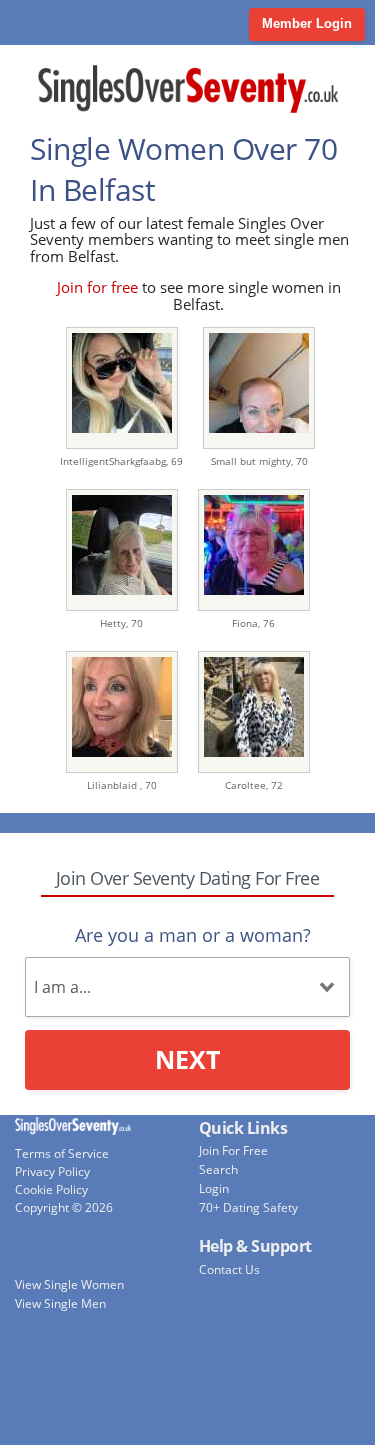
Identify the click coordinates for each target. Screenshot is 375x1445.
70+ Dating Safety (248, 1207)
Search (218, 1169)
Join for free (97, 287)
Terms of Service (62, 1153)
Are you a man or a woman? (193, 935)
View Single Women (69, 1284)
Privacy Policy (52, 1171)
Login (214, 1188)
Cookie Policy (51, 1189)
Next (187, 1059)
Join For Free (233, 1150)
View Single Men (60, 1303)
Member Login (307, 23)
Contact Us (229, 1269)
